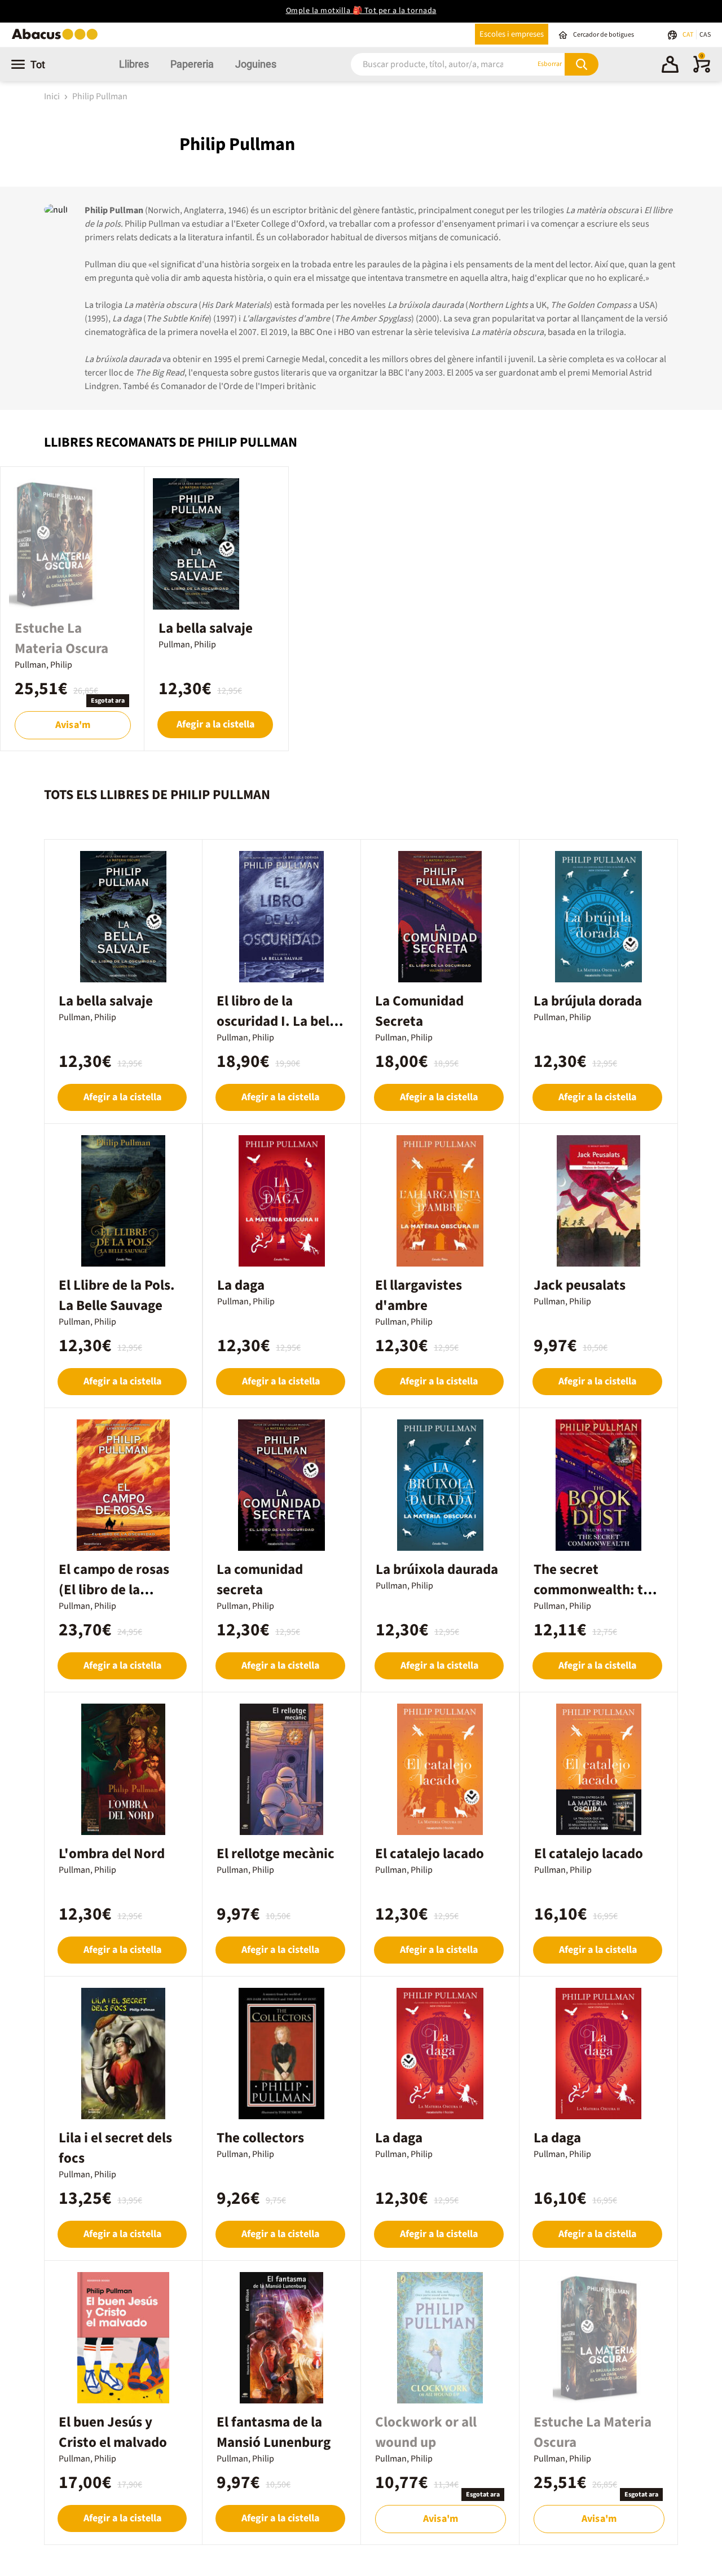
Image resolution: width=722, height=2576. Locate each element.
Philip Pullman (100, 96)
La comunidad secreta (260, 1580)
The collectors (260, 2138)
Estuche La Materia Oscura (61, 638)
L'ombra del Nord (112, 1854)
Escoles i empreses (512, 34)
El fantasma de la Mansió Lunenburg (274, 2432)
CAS (705, 35)
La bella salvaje (206, 628)
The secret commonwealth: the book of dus (596, 1590)
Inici (53, 96)
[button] (670, 66)
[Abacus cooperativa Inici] (58, 39)
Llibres (134, 64)
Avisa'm (73, 725)
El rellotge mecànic (276, 1854)
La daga (241, 1285)
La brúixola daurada (437, 1569)
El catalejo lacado (430, 1854)
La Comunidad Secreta (419, 1011)
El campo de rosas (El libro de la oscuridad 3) (114, 1590)
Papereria (192, 64)
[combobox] (429, 64)
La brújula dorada (588, 1001)
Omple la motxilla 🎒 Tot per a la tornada (361, 11)
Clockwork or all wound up (426, 2432)
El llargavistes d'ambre (419, 1295)
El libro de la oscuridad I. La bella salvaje (279, 1021)
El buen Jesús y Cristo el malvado (113, 2432)
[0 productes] (702, 70)
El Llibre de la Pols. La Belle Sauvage (117, 1295)
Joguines (256, 64)
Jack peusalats (580, 1285)
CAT (688, 35)
